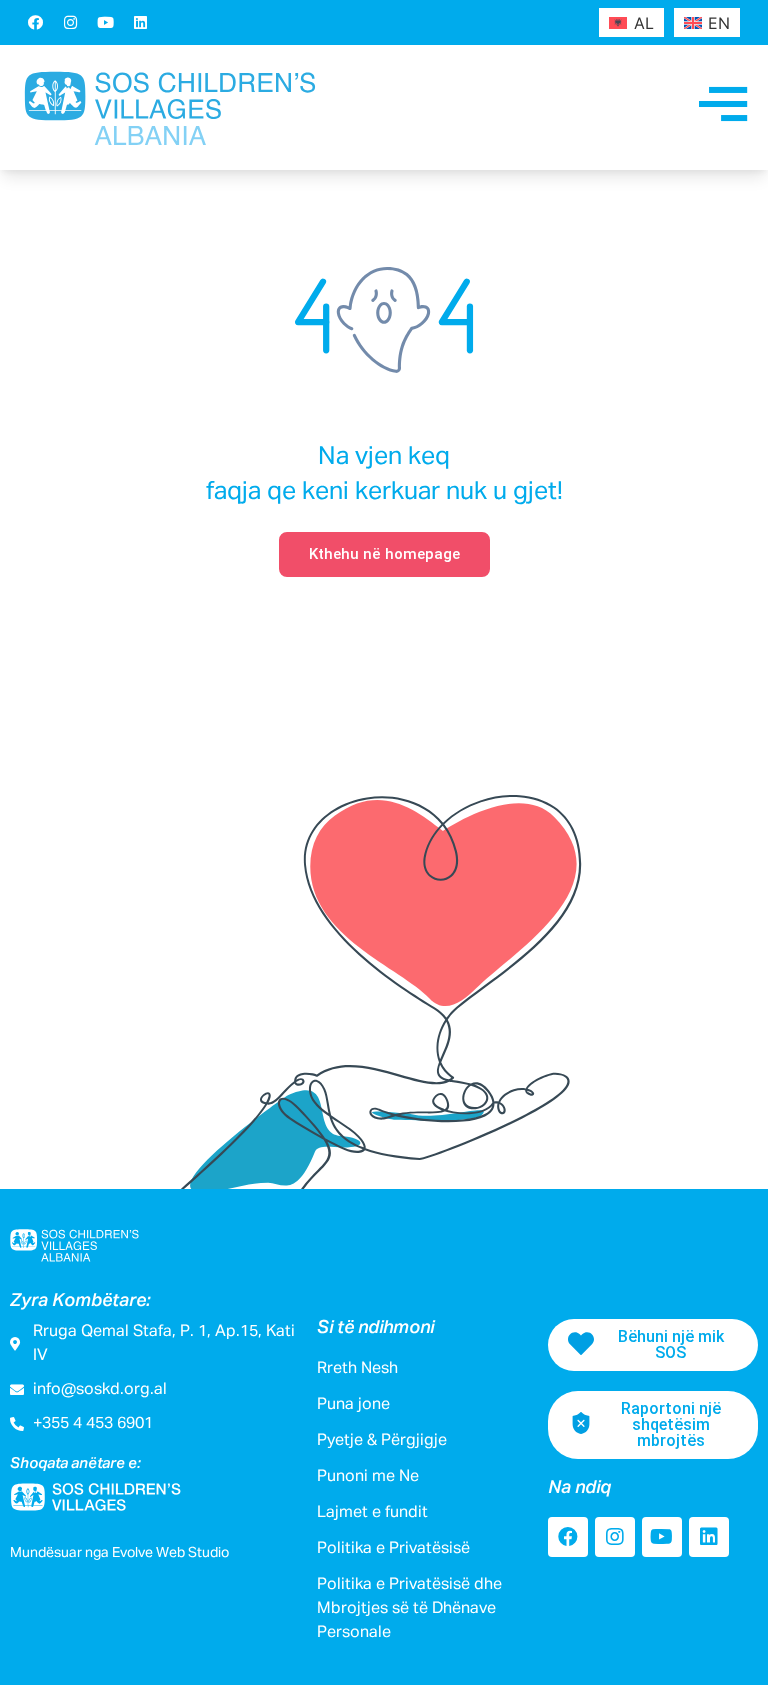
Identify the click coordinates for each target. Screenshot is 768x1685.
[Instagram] (70, 22)
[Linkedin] (140, 22)
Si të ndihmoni (375, 1328)
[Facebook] (35, 22)
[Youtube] (105, 22)
